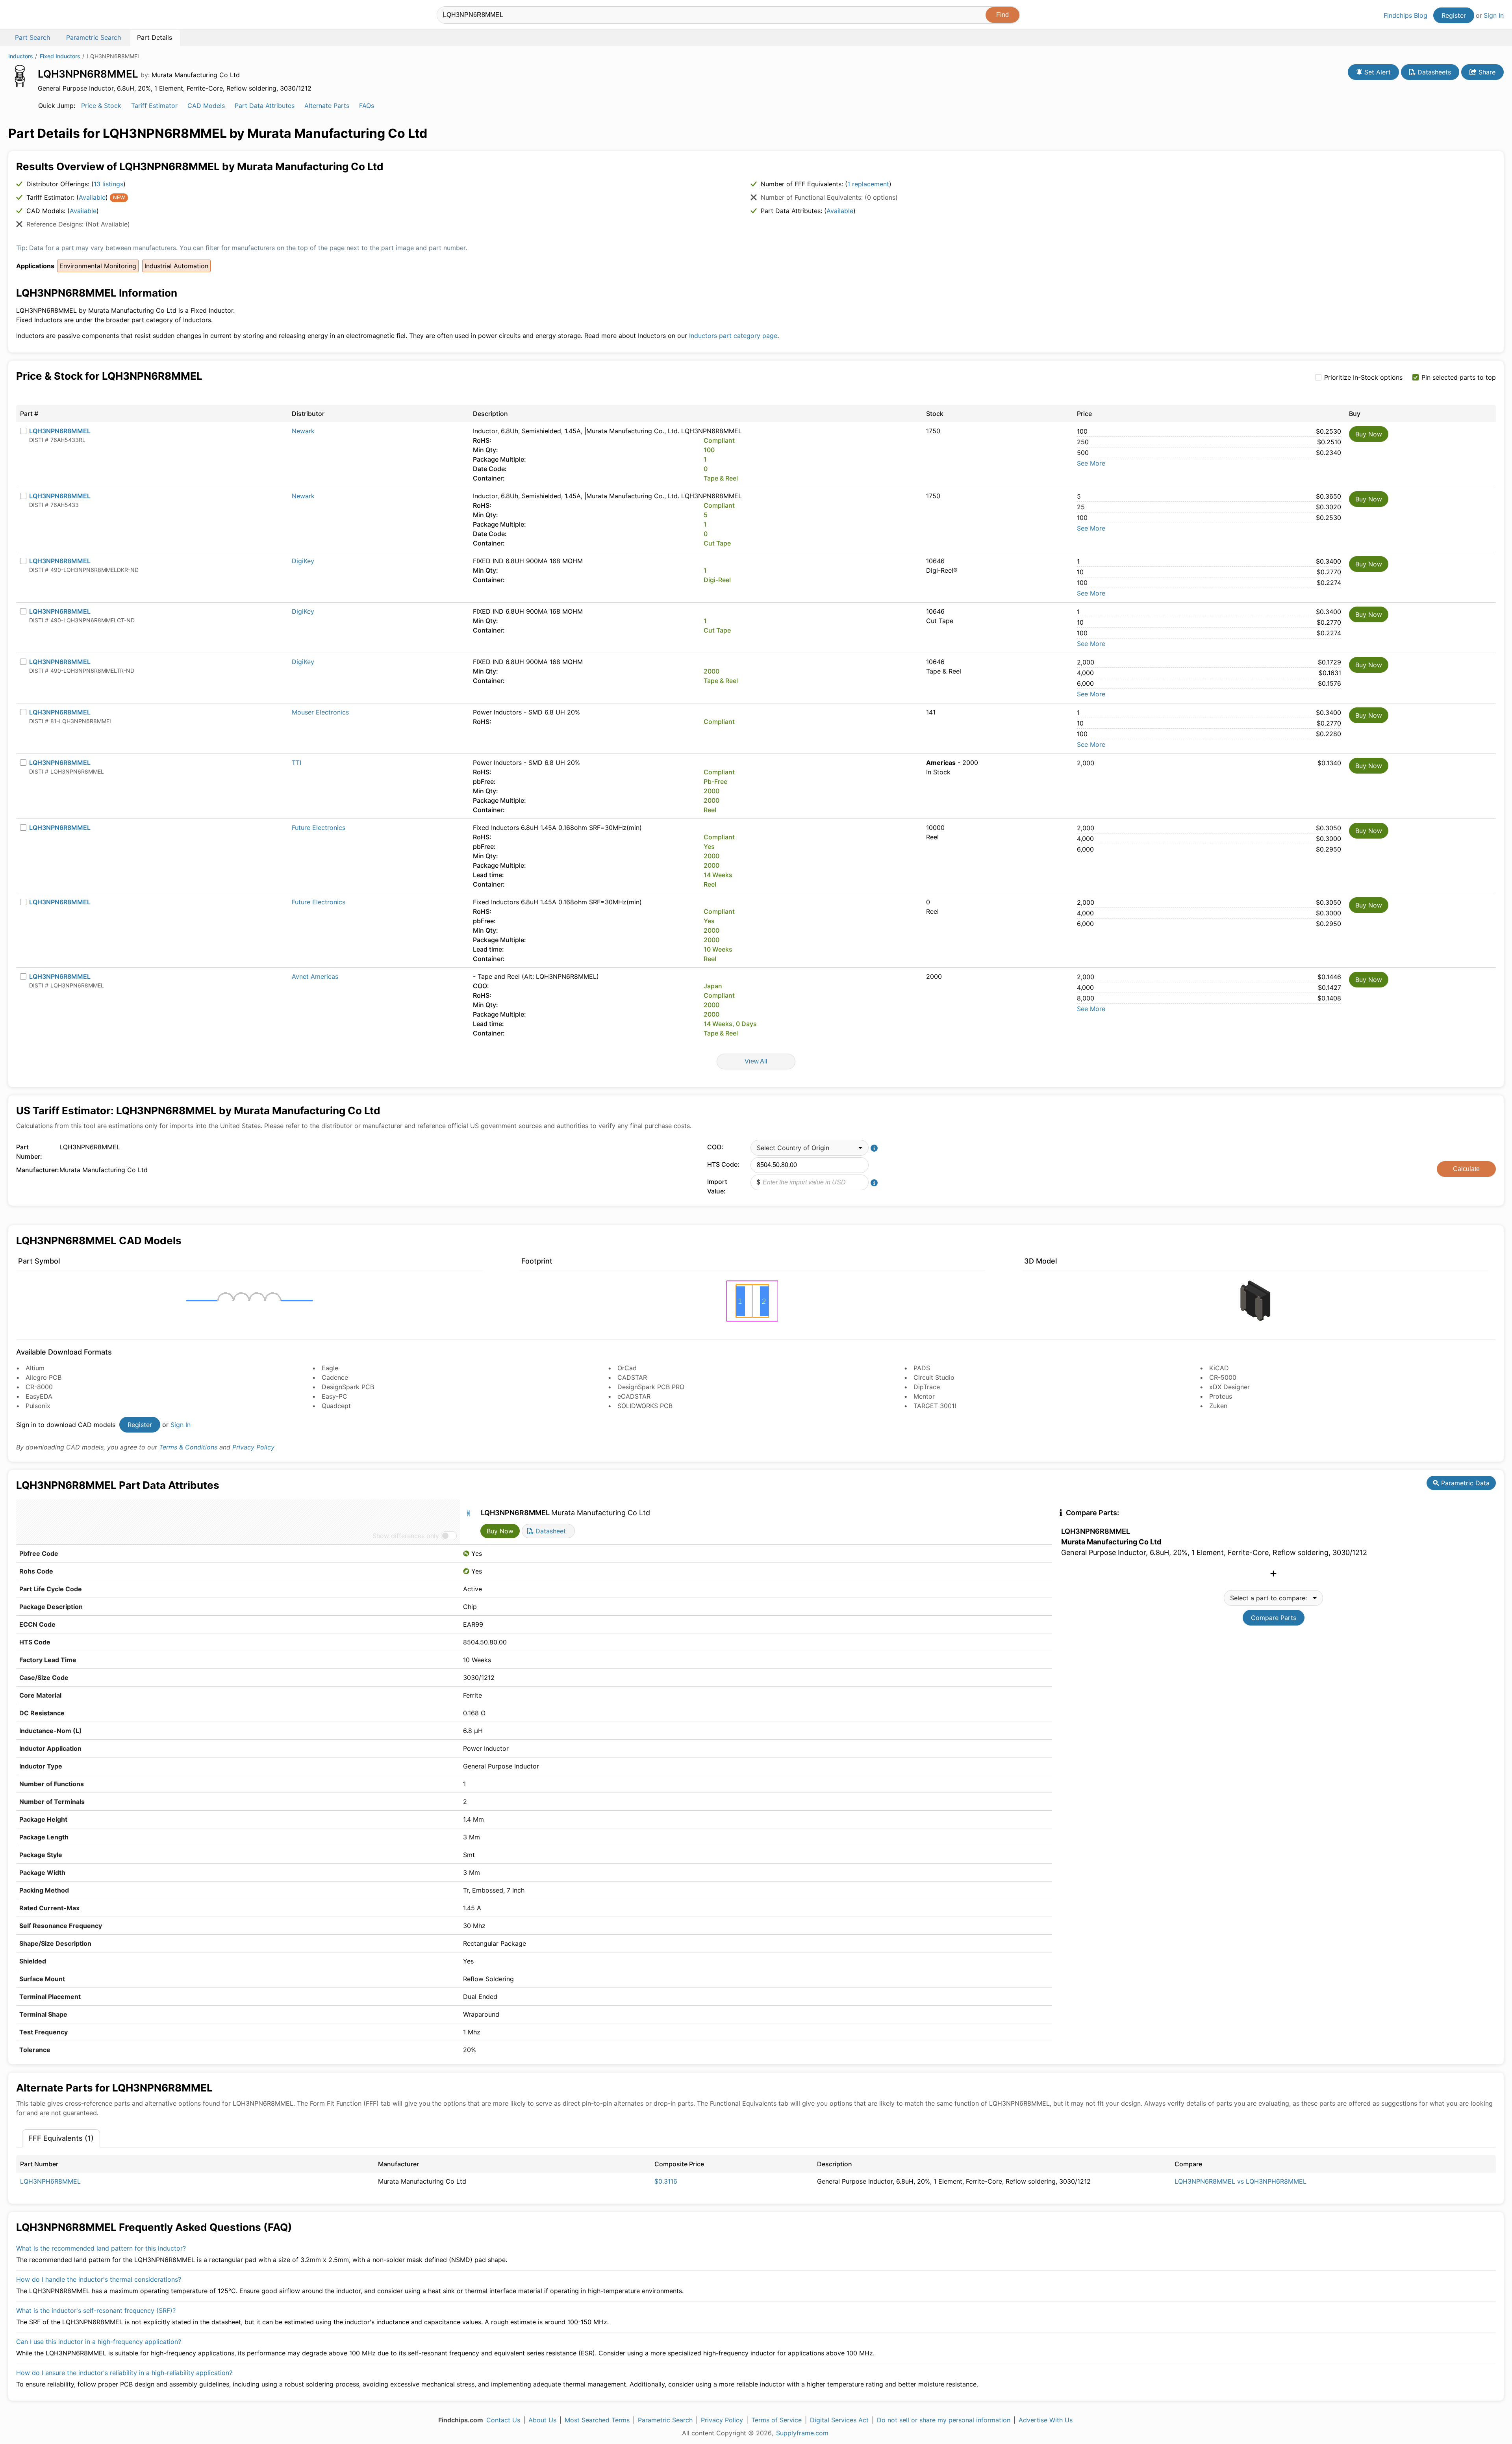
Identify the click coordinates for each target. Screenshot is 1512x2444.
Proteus (1221, 1396)
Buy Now (1369, 434)
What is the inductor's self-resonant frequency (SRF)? (96, 2310)
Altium (35, 1368)
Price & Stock (101, 106)
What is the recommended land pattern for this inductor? (101, 2248)
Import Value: (717, 1186)
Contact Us (503, 2420)
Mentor (924, 1396)
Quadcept (336, 1406)
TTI (296, 763)
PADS (922, 1368)
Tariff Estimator (154, 106)
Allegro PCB (44, 1377)
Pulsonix (38, 1406)
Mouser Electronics (320, 712)
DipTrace (927, 1387)
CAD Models (206, 106)
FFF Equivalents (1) (61, 2138)
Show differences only (406, 1536)
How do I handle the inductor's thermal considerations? (99, 2279)
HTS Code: (723, 1164)
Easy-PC (334, 1396)
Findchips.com (34, 16)
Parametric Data (1464, 1483)
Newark (303, 431)
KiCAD (1219, 1368)
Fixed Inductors (60, 56)
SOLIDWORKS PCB (645, 1406)
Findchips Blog (1405, 15)
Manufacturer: (36, 1170)
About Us (542, 2420)
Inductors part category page (733, 336)
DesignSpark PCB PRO (651, 1387)
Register (1454, 15)
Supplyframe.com (802, 2433)
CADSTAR (632, 1377)
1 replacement (868, 184)
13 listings (108, 184)
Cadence (335, 1377)
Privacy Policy (253, 1447)
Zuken (1218, 1406)
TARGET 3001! (935, 1406)
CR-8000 (39, 1387)
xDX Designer (1229, 1387)
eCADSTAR (634, 1396)
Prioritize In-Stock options (1363, 377)
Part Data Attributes (265, 106)
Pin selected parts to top (1459, 377)
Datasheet (550, 1531)
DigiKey (303, 561)
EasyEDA (39, 1396)
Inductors (21, 56)
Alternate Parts (327, 106)
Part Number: (29, 1152)
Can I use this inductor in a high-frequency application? (99, 2342)
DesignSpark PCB (348, 1387)
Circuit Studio (934, 1377)
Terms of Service (776, 2420)
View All (756, 1061)
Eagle (330, 1368)
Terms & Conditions (188, 1447)
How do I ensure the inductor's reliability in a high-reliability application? (124, 2373)
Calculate (1466, 1169)
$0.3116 (666, 2181)
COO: (715, 1147)
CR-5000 (1223, 1377)
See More (1091, 463)
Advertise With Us (1046, 2420)
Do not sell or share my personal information (944, 2420)
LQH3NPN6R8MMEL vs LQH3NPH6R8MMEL (1241, 2181)
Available (92, 197)
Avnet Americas (315, 976)
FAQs (367, 106)
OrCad (627, 1368)
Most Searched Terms (597, 2420)
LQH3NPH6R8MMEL (50, 2181)
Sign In (1494, 15)
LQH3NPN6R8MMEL (60, 431)
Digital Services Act (839, 2420)
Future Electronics (319, 828)
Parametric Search (665, 2420)
